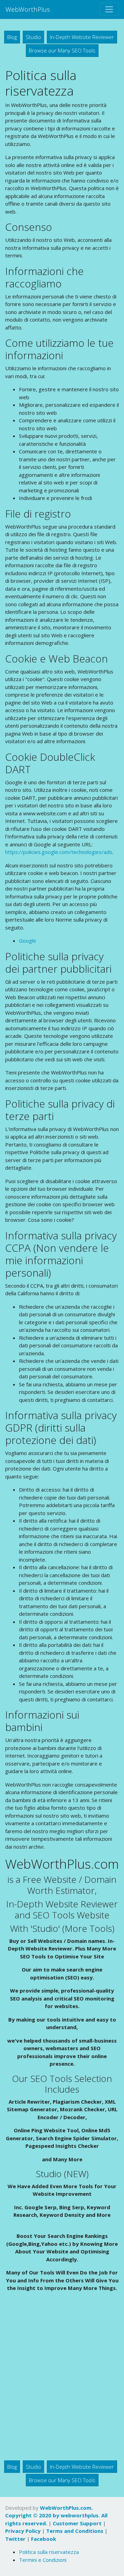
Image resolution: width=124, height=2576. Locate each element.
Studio (33, 37)
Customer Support (77, 2523)
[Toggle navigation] (109, 9)
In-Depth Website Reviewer (82, 37)
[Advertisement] (62, 2378)
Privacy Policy (23, 2531)
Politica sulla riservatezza (49, 2552)
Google (28, 941)
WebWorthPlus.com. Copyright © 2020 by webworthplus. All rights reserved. (56, 2515)
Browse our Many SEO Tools (62, 50)
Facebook (44, 2539)
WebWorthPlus (28, 9)
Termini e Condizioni (43, 2560)
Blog (12, 37)
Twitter (15, 2539)
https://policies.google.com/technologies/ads (59, 852)
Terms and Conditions (75, 2531)
